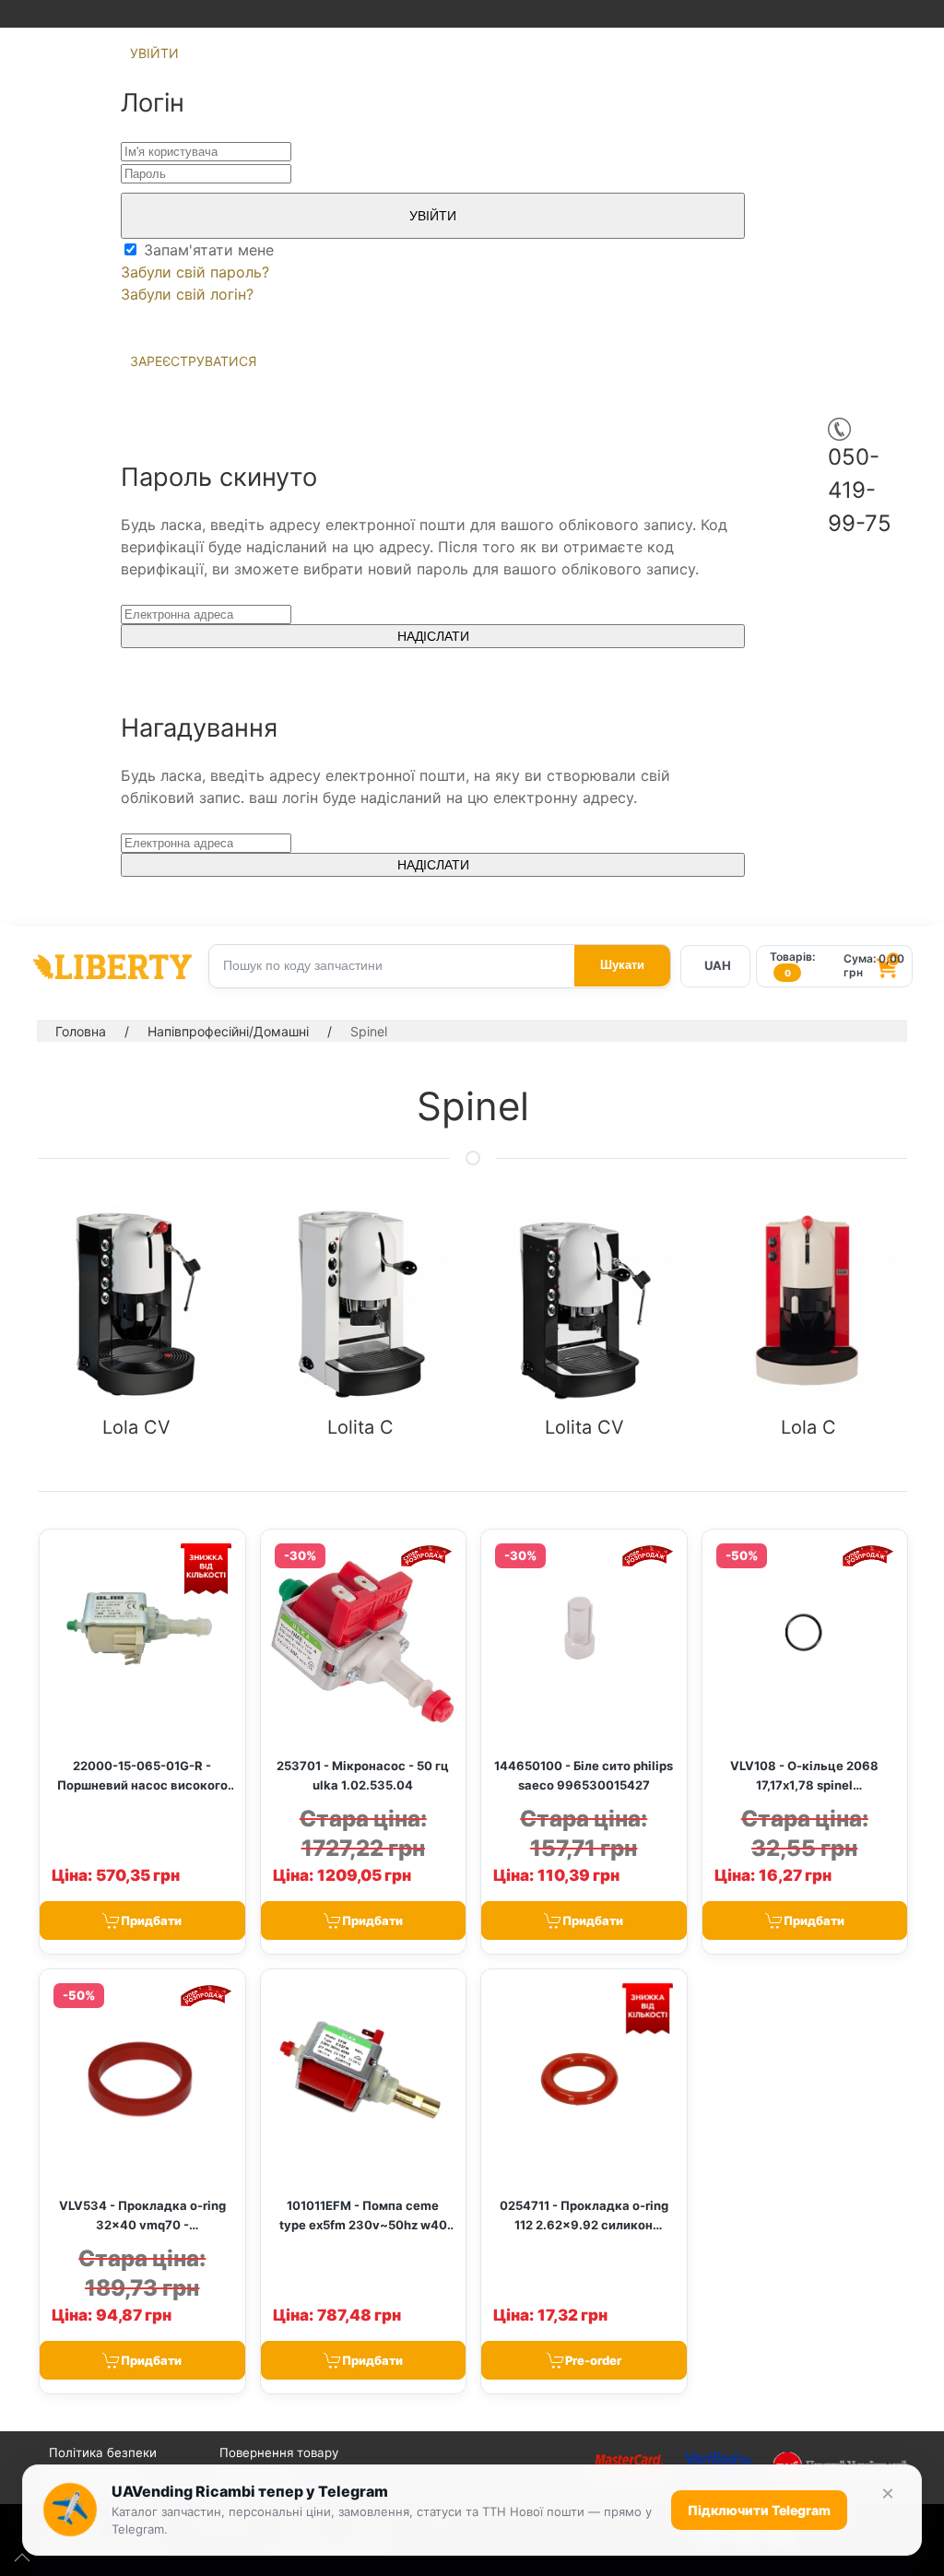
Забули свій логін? (187, 294)
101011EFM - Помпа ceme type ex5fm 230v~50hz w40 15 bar (363, 2225)
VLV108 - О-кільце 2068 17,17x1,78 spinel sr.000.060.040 (804, 1785)
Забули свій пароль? (195, 272)
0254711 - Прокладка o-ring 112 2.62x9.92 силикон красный (584, 2225)
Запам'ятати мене (206, 250)
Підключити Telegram (759, 2510)
